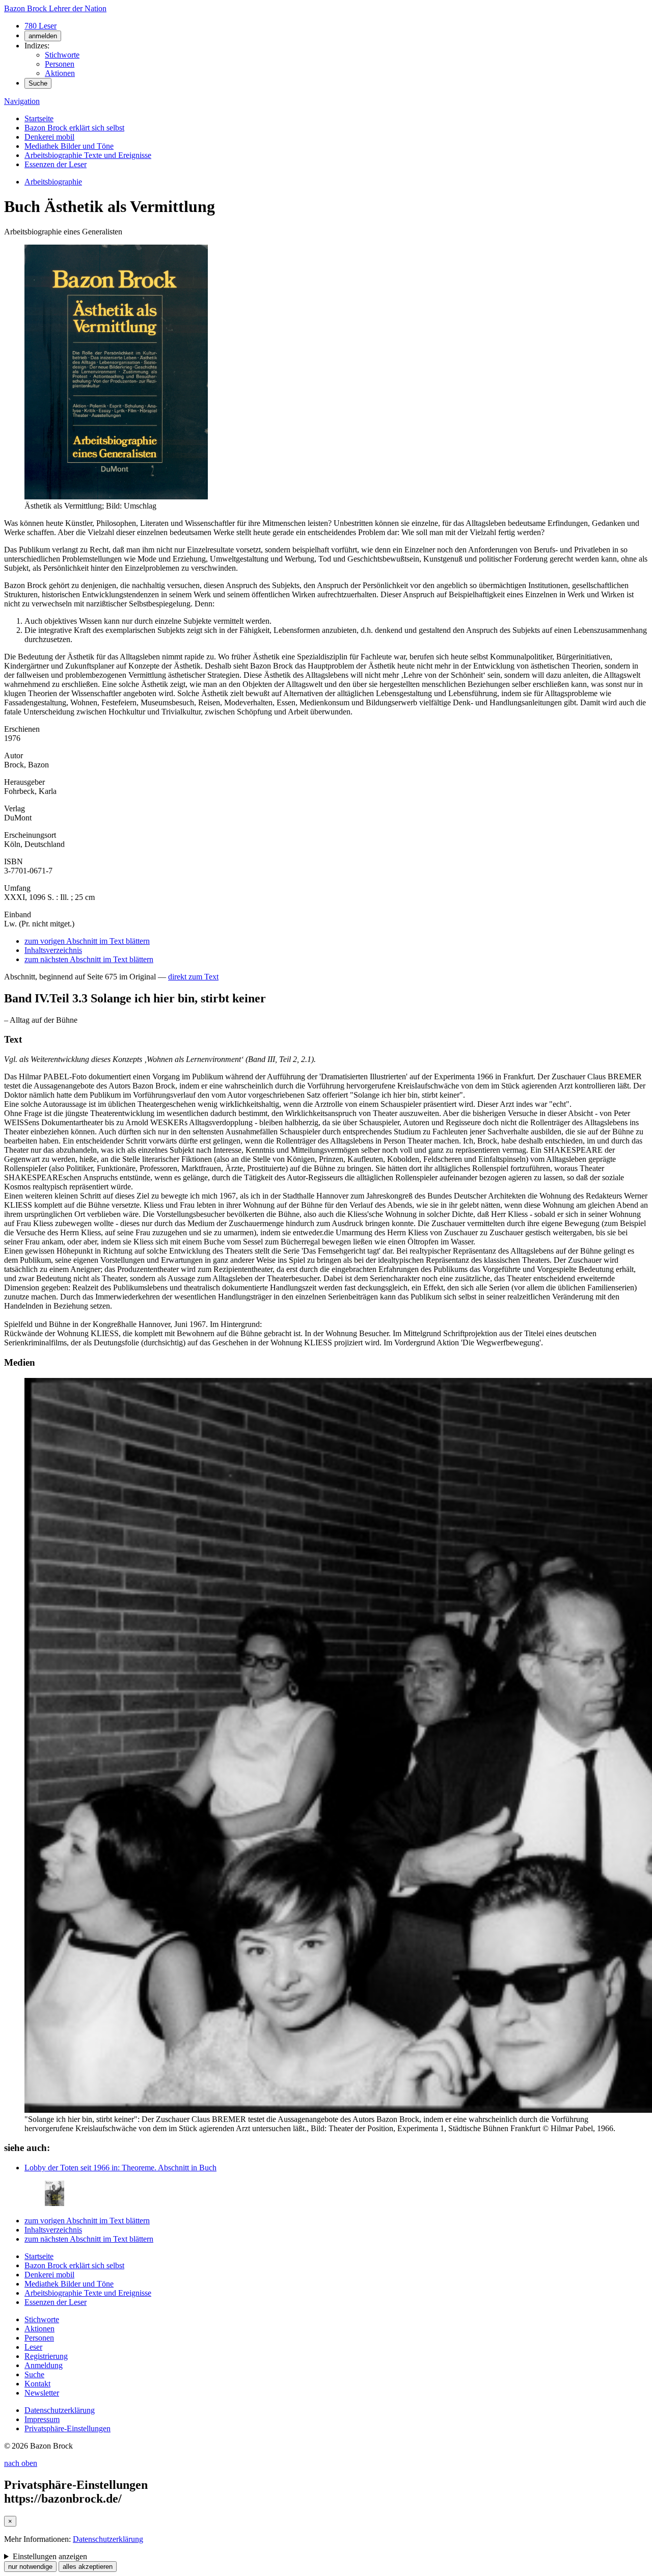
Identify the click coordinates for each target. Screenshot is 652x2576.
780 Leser (40, 26)
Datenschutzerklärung (60, 2410)
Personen (60, 64)
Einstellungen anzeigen (50, 2556)
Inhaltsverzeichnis (53, 950)
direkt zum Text (193, 977)
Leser (33, 2347)
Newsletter (42, 2393)
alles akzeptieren (88, 2567)
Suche (38, 83)
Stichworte (62, 55)
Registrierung (46, 2356)
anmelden (43, 36)
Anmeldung (44, 2365)
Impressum (42, 2419)
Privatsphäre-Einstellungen (67, 2428)
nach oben (21, 2463)
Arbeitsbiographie (53, 182)
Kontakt (37, 2384)
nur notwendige (30, 2567)
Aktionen (60, 73)
